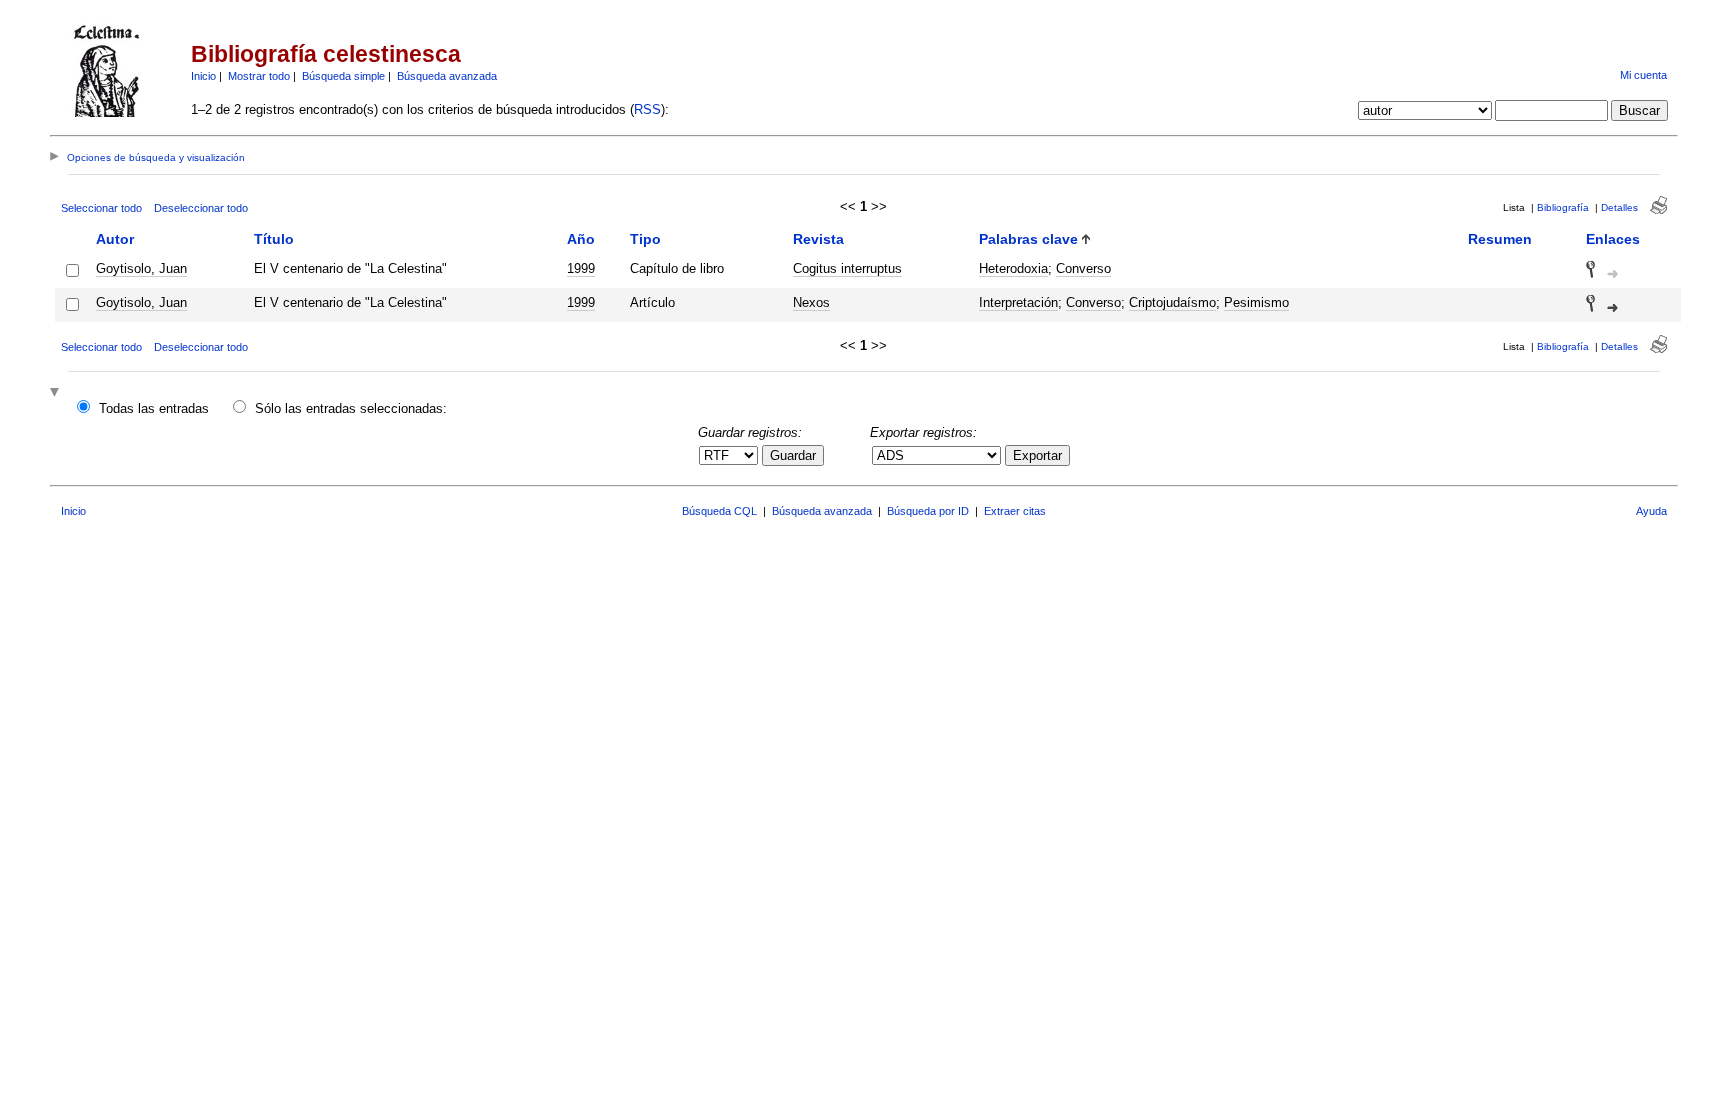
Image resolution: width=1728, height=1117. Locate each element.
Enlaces (1613, 239)
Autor (115, 239)
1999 (581, 268)
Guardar (793, 455)
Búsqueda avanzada (447, 76)
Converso (1083, 268)
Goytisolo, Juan (141, 268)
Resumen (1500, 239)
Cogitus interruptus (847, 268)
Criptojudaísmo (1172, 302)
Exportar (1037, 455)
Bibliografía (1563, 207)
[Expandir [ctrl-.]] (57, 393)
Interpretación (1018, 302)
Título (274, 239)
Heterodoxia (1013, 268)
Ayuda (1651, 511)
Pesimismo (1256, 302)
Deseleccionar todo (201, 208)
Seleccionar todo (101, 208)
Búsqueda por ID (928, 511)
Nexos (811, 302)
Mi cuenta (1643, 75)
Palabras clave (1028, 239)
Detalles (1619, 207)
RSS (647, 109)
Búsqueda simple (343, 76)
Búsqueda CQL (719, 511)
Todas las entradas (154, 408)
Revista (818, 239)
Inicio (203, 76)
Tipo (645, 239)
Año (581, 239)
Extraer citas (1015, 511)
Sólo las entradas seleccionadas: (351, 408)
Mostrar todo (259, 76)
